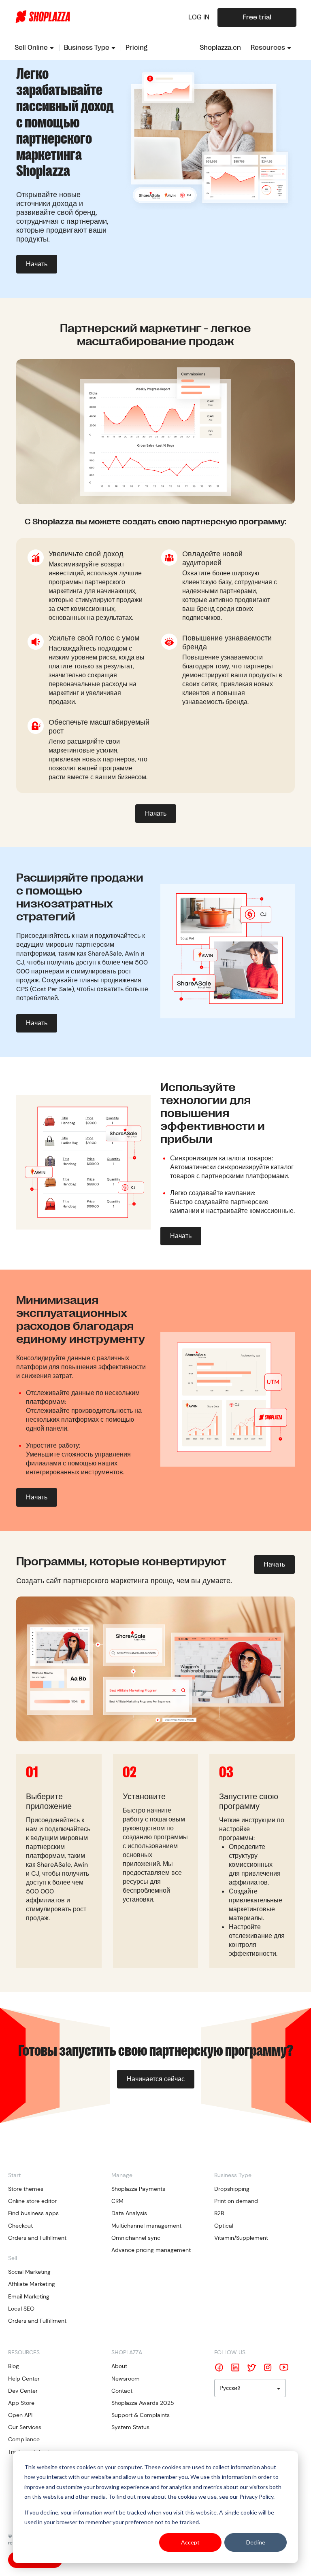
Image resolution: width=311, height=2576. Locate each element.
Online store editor (32, 2201)
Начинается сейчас (156, 2079)
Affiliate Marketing (32, 2284)
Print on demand (236, 2201)
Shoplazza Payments (138, 2189)
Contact (122, 2391)
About (119, 2366)
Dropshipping (232, 2189)
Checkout (20, 2226)
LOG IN (199, 17)
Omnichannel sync (136, 2238)
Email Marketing (29, 2296)
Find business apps (33, 2213)
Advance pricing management (151, 2250)
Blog (14, 2366)
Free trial (257, 17)
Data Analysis (129, 2213)
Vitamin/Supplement (241, 2238)
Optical (224, 2226)
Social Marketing (29, 2272)
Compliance (24, 2439)
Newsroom (126, 2379)
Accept (190, 2542)
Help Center (24, 2379)
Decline (256, 2542)
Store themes (26, 2189)
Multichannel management (146, 2226)
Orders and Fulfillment (37, 2238)
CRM (117, 2201)
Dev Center (23, 2391)
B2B (219, 2213)
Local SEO (21, 2309)
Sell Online (31, 48)
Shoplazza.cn (220, 48)
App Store (21, 2403)
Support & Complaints (141, 2415)
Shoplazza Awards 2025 (143, 2403)
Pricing (136, 48)
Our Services (25, 2427)
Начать (37, 264)
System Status (130, 2427)
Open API (20, 2415)
